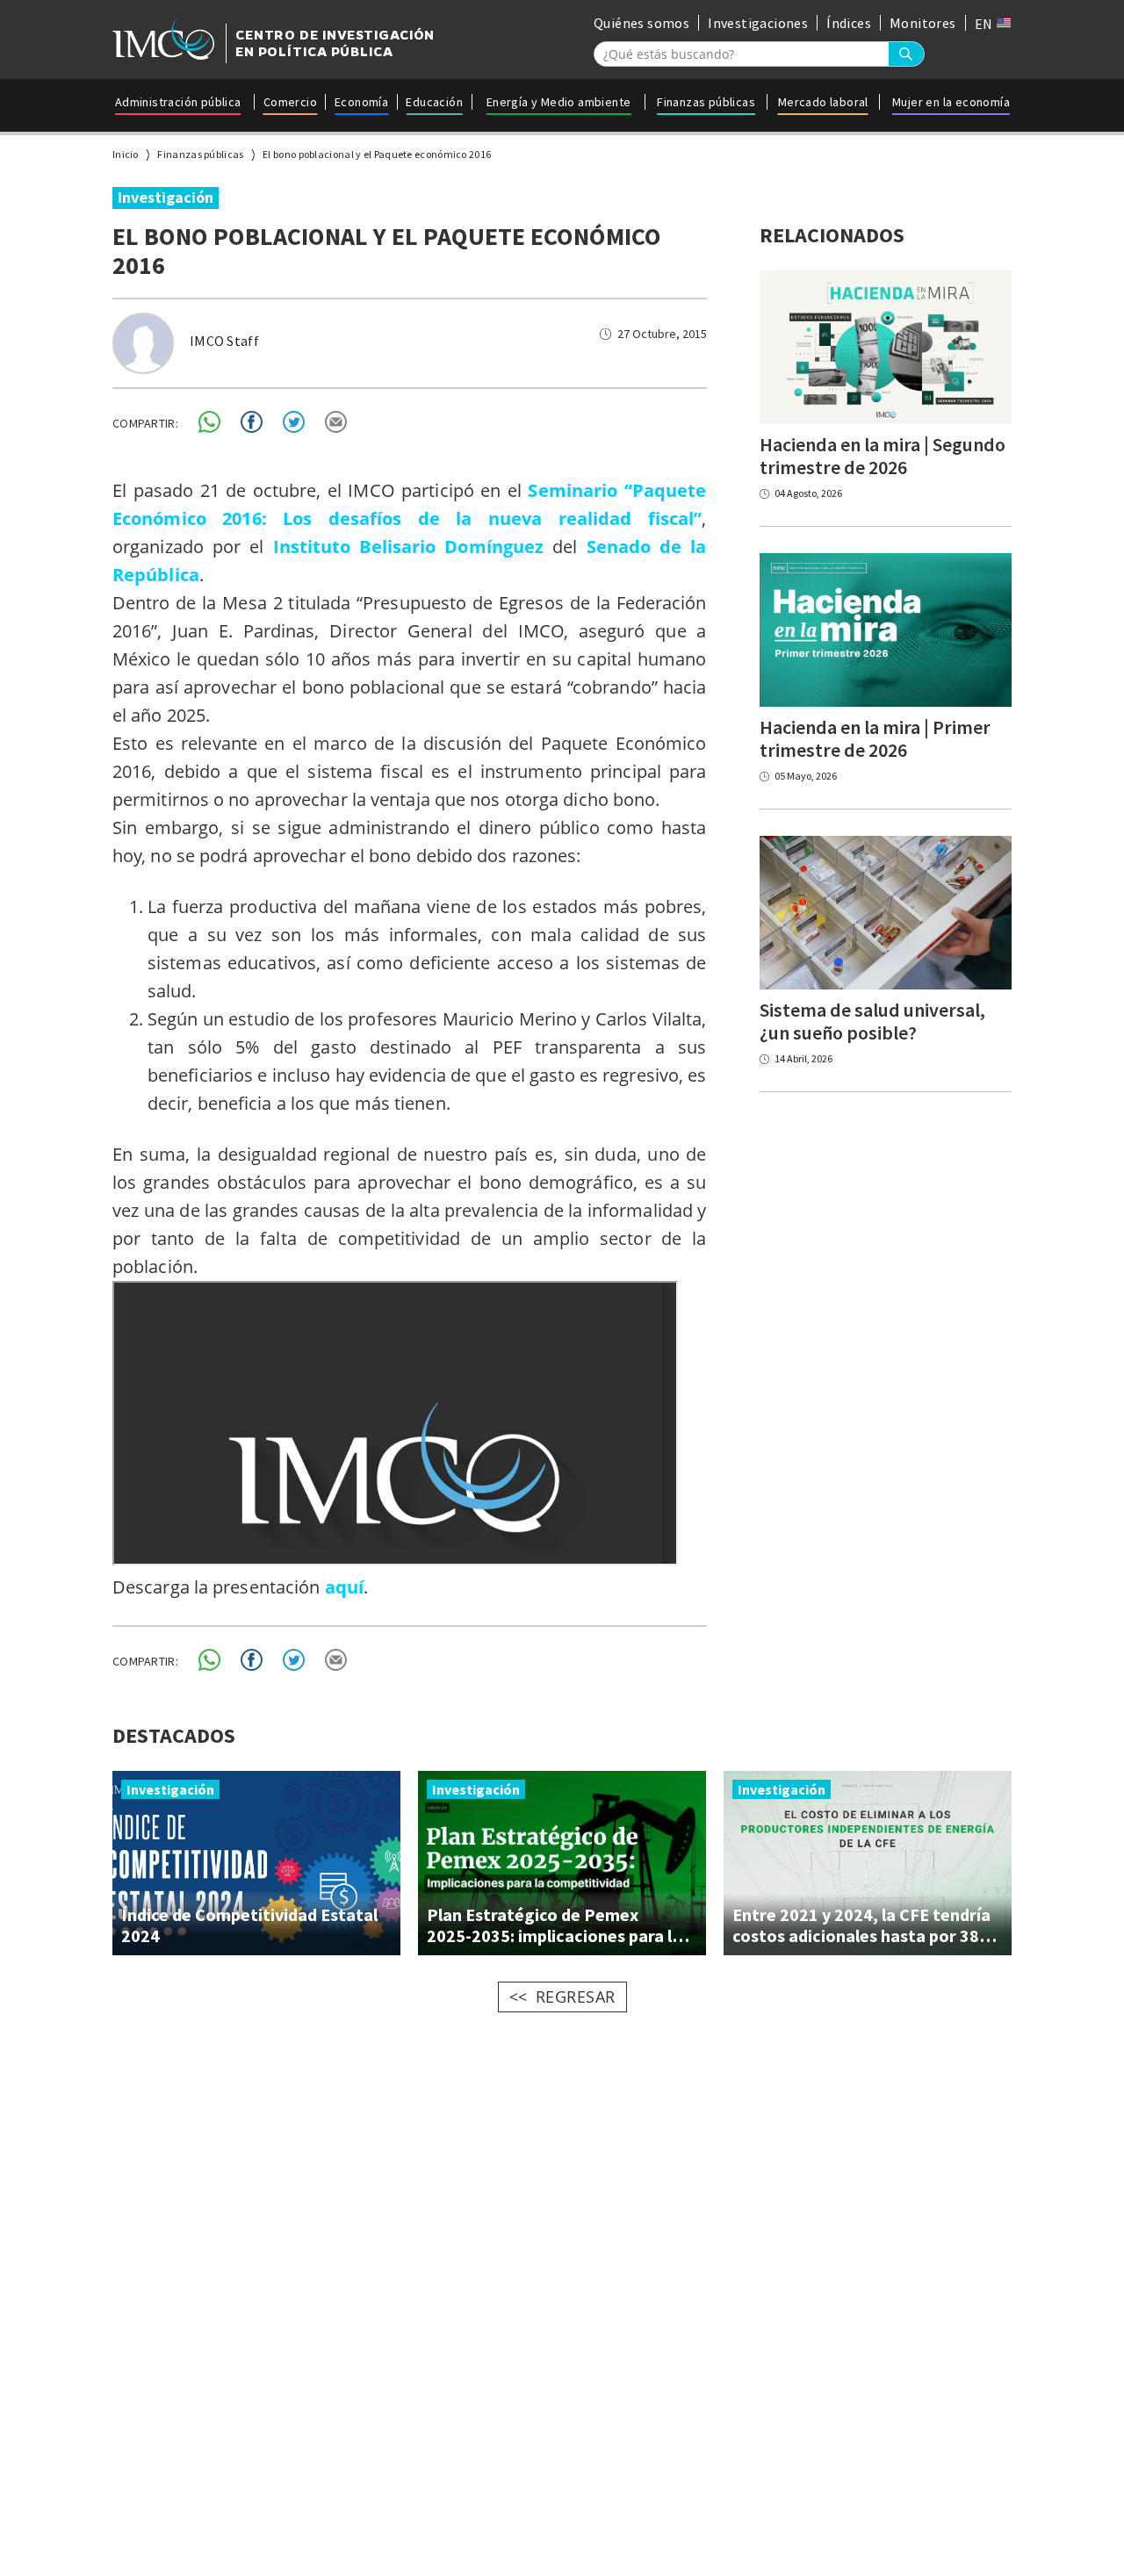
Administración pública (178, 102)
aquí (344, 1587)
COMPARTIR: (145, 423)
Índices (849, 23)
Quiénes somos (641, 23)
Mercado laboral (823, 102)
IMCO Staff (224, 341)
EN (985, 24)
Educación (434, 102)
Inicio (126, 154)
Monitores (923, 23)
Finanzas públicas (706, 102)
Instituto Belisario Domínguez (409, 547)
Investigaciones (758, 23)
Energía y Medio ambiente (559, 102)
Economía (361, 102)
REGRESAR (576, 1997)
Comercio (290, 102)
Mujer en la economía (951, 102)
